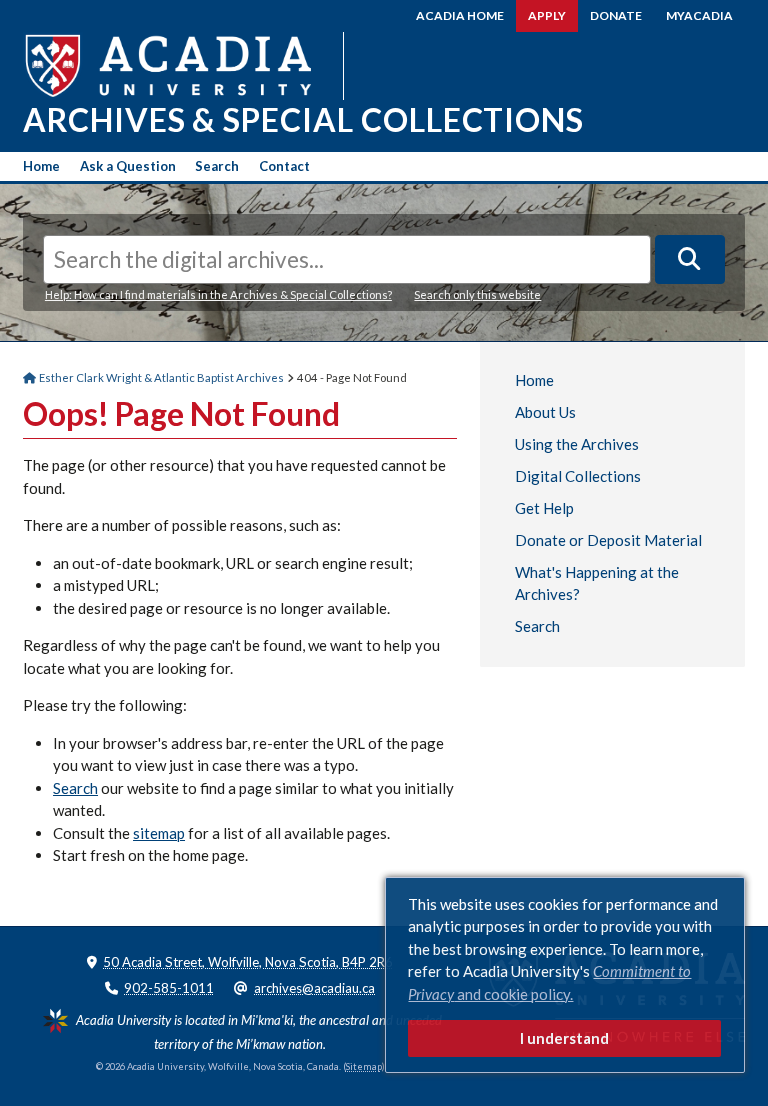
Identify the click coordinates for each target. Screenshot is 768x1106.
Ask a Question (128, 166)
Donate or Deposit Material (608, 540)
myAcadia (699, 15)
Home (41, 166)
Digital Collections (578, 476)
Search (217, 166)
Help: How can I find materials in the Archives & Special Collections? (218, 294)
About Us (545, 412)
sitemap (159, 833)
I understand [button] (564, 1038)
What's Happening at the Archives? (597, 583)
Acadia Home (460, 15)
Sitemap (364, 1066)
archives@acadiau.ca (314, 988)
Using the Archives (577, 444)
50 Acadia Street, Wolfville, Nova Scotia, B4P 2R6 (248, 962)
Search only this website (477, 294)
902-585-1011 (169, 988)
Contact (284, 166)
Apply (547, 15)
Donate (616, 15)
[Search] (690, 259)
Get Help (544, 508)
